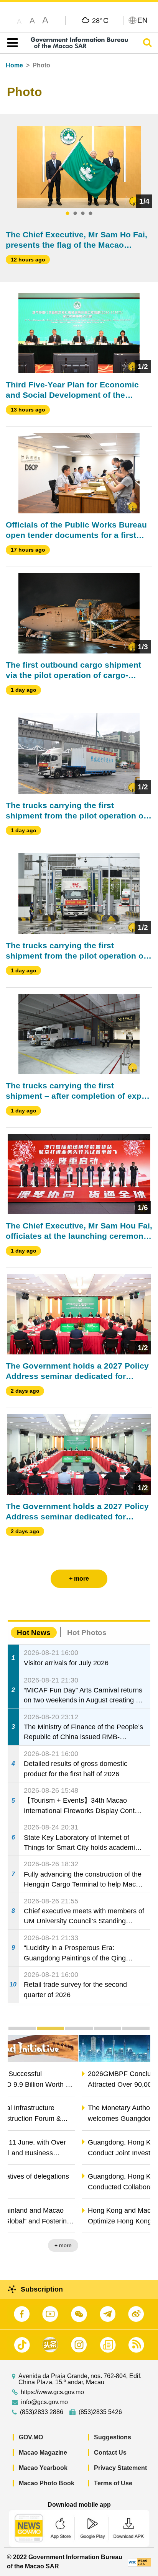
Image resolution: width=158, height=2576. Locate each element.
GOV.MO (31, 2437)
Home (14, 65)
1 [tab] (67, 214)
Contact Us (110, 2453)
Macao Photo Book (47, 2483)
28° (100, 20)
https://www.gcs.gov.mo (52, 2392)
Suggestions (113, 2437)
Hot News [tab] (34, 1633)
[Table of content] (11, 43)
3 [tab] (83, 214)
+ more (135, 2245)
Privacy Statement (120, 2468)
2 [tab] (75, 214)
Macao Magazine (43, 2453)
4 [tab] (91, 214)
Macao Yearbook (43, 2468)
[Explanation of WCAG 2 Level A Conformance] (139, 2562)
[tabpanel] (79, 167)
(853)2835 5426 (100, 2412)
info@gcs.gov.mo (44, 2402)
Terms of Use (113, 2483)
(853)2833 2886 (42, 2412)
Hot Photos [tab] (87, 1633)
